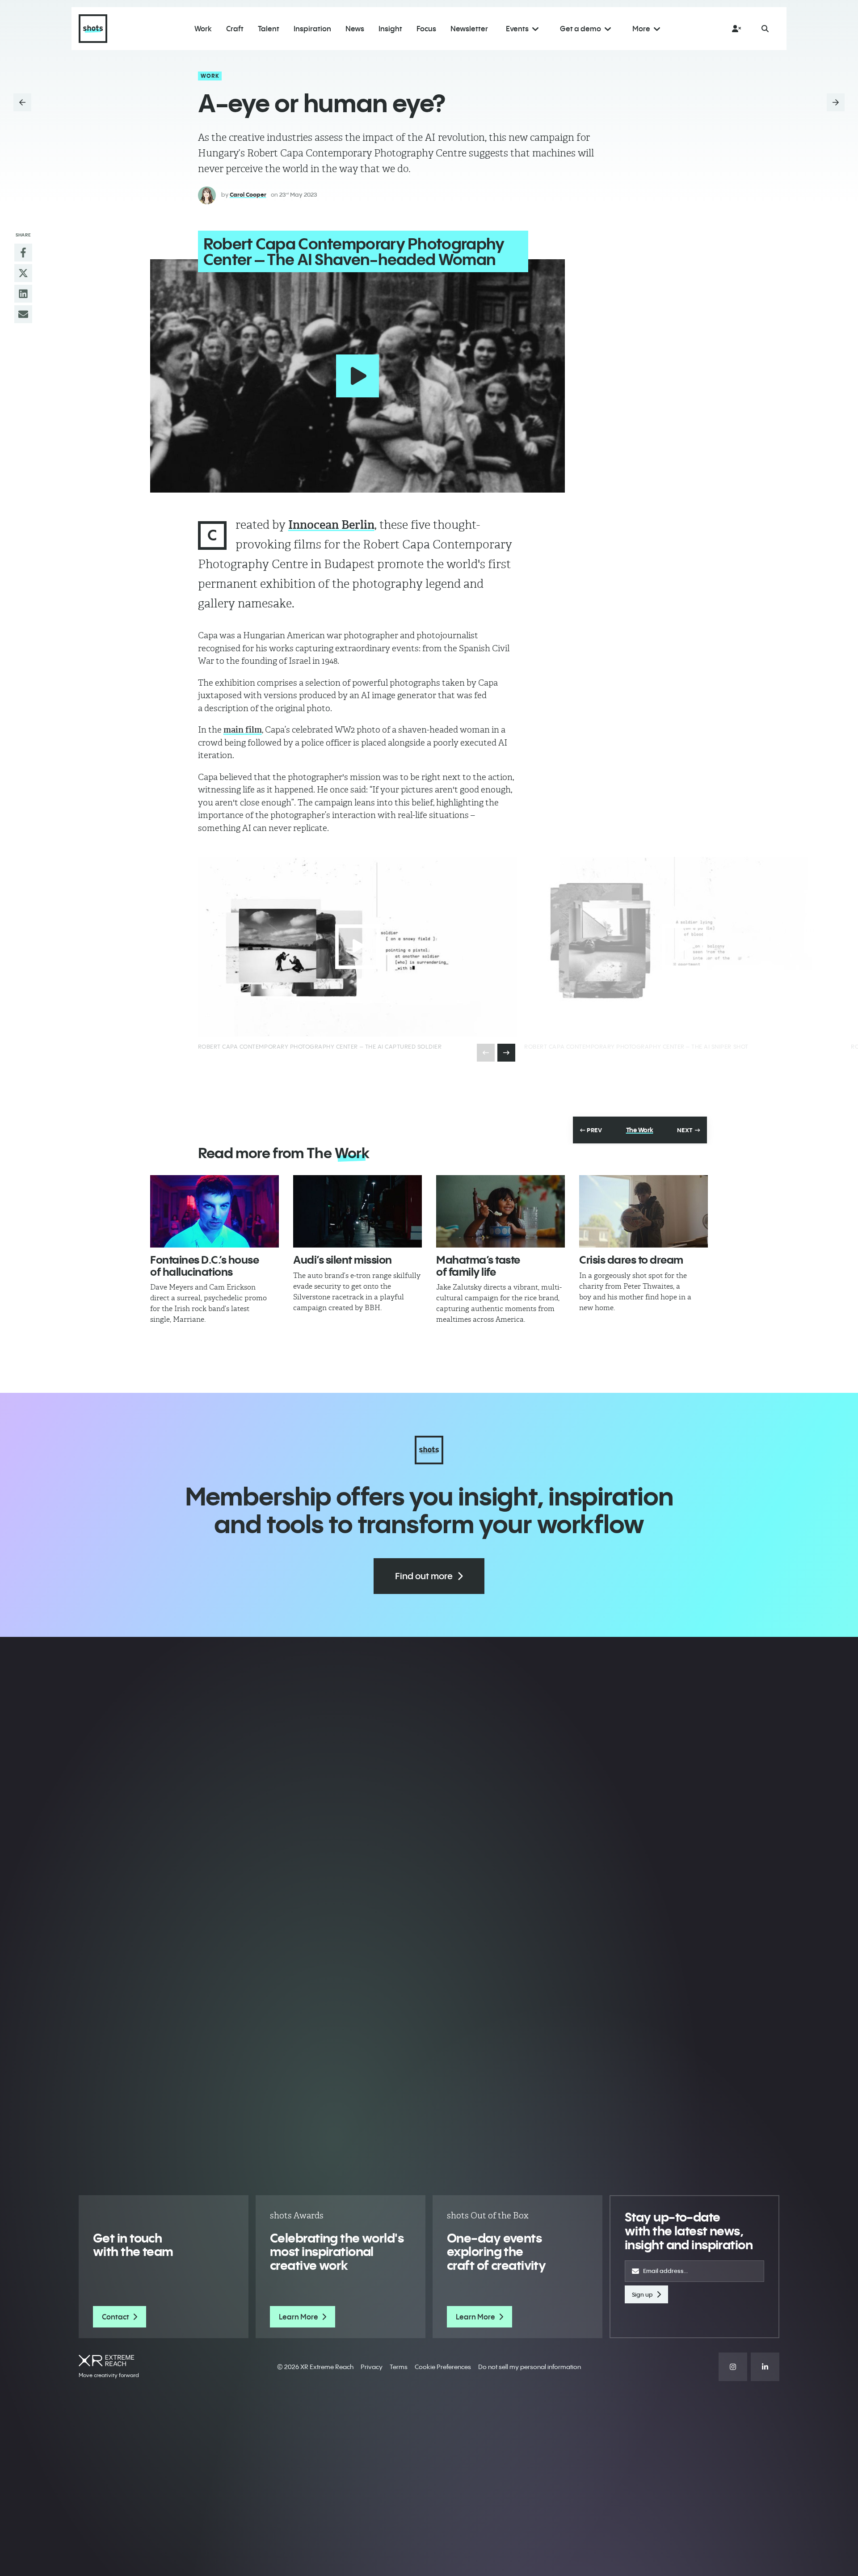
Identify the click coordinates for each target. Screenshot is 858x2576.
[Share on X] (23, 273)
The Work (640, 1130)
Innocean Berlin (331, 525)
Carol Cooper (248, 194)
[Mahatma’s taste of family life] (500, 1211)
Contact (116, 2317)
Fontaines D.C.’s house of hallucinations (204, 1265)
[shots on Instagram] (733, 2367)
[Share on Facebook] (23, 253)
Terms (399, 2367)
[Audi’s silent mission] (357, 1211)
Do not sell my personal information (530, 2367)
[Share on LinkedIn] (23, 294)
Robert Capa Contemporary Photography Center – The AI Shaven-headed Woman (354, 251)
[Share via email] (23, 314)
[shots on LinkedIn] (765, 2367)
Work (210, 76)
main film (243, 730)
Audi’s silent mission (343, 1260)
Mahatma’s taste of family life (478, 1265)
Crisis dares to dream (631, 1260)
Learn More (299, 2317)
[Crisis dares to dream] (643, 1211)
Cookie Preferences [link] (443, 2367)
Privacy (372, 2367)
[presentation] (506, 1053)
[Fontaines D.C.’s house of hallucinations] (214, 1211)
